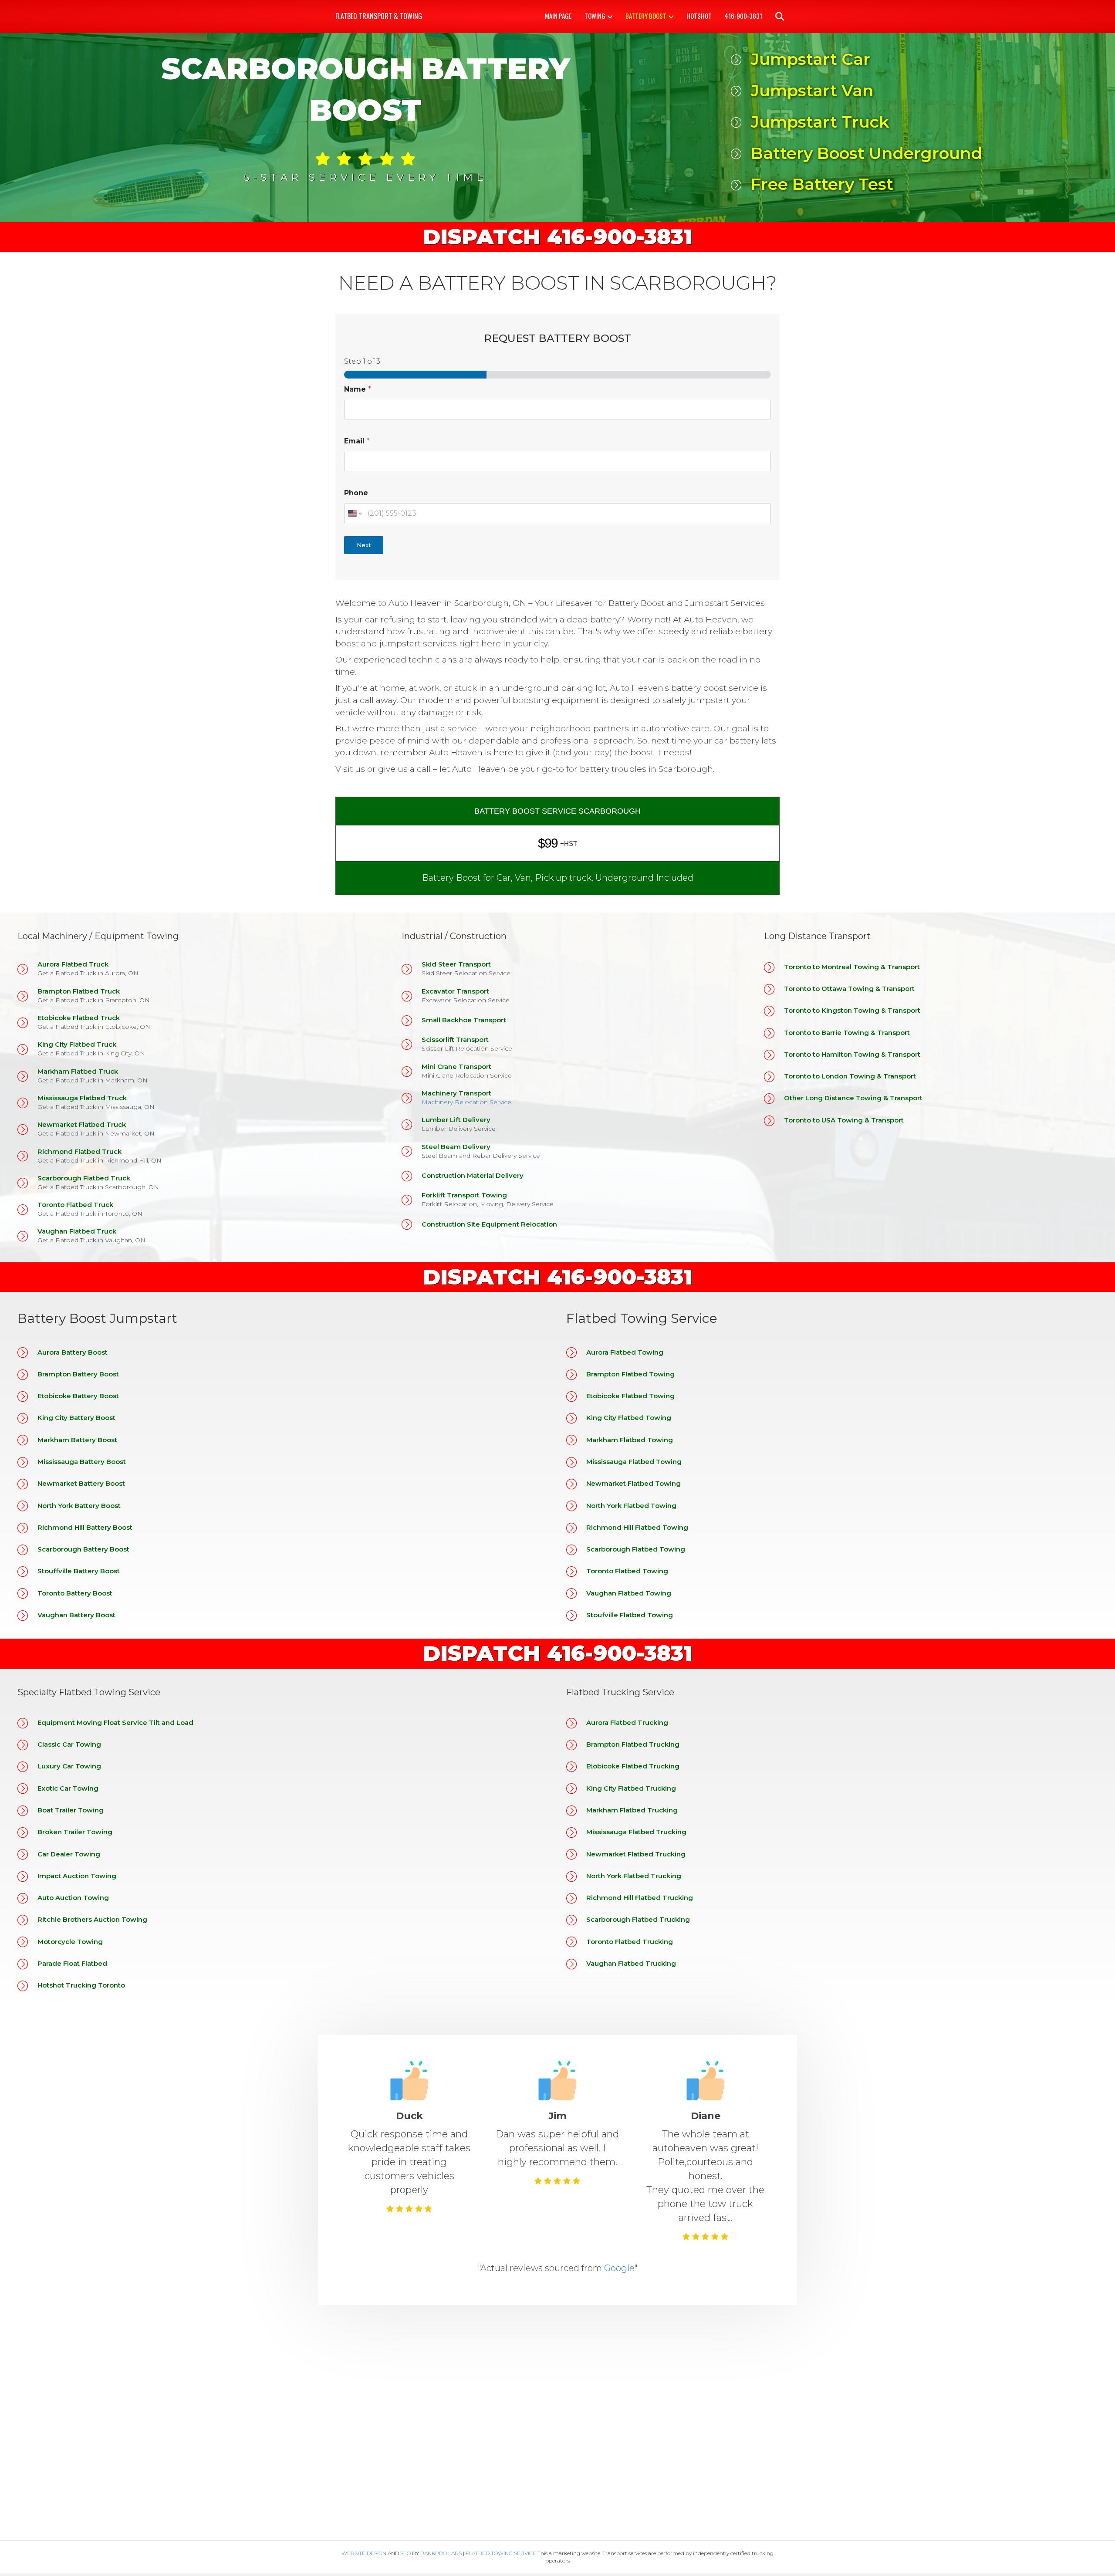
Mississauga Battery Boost (82, 1462)
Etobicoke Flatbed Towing (630, 1396)
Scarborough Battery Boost (83, 1549)
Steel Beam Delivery (456, 1147)
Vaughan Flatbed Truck (77, 1231)
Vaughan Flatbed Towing (629, 1593)
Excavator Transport (455, 991)
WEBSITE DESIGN (364, 2553)
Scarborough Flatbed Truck (84, 1178)
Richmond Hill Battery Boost (85, 1527)
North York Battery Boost (79, 1506)
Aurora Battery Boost (73, 1352)
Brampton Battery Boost (78, 1374)
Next (364, 545)
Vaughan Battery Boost (76, 1615)
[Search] (774, 17)
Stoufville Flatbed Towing (630, 1615)
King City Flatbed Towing (629, 1418)
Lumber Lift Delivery (456, 1120)
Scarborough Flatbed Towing (636, 1549)
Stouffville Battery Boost (79, 1571)
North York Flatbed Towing (631, 1506)
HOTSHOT (699, 16)
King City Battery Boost (76, 1418)
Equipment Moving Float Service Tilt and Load (115, 1722)
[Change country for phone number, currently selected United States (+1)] (354, 513)
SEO (405, 2553)
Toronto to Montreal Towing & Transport (852, 967)
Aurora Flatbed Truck (73, 964)
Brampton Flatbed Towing (630, 1374)
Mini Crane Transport (456, 1067)
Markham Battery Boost (77, 1440)
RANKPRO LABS (441, 2553)
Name (358, 389)
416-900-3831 (743, 16)
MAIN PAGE (558, 16)
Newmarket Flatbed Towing (634, 1483)
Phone (356, 493)
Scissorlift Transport (455, 1040)
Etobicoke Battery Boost (78, 1396)
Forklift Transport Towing (464, 1195)
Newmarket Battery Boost (81, 1483)
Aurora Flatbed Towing (625, 1352)
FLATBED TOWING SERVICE (501, 2553)
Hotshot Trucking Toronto (81, 1985)
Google (619, 2268)
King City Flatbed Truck (77, 1044)
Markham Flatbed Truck (78, 1071)
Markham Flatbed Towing (630, 1440)
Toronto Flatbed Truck (75, 1205)
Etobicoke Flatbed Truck (79, 1018)
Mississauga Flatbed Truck (82, 1098)
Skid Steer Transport (456, 964)
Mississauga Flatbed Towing (634, 1462)
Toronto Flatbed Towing (627, 1571)
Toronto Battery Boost (75, 1593)
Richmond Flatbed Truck (79, 1151)
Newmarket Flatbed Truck (82, 1124)
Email (357, 441)
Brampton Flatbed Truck (79, 991)
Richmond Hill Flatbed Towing (637, 1527)
